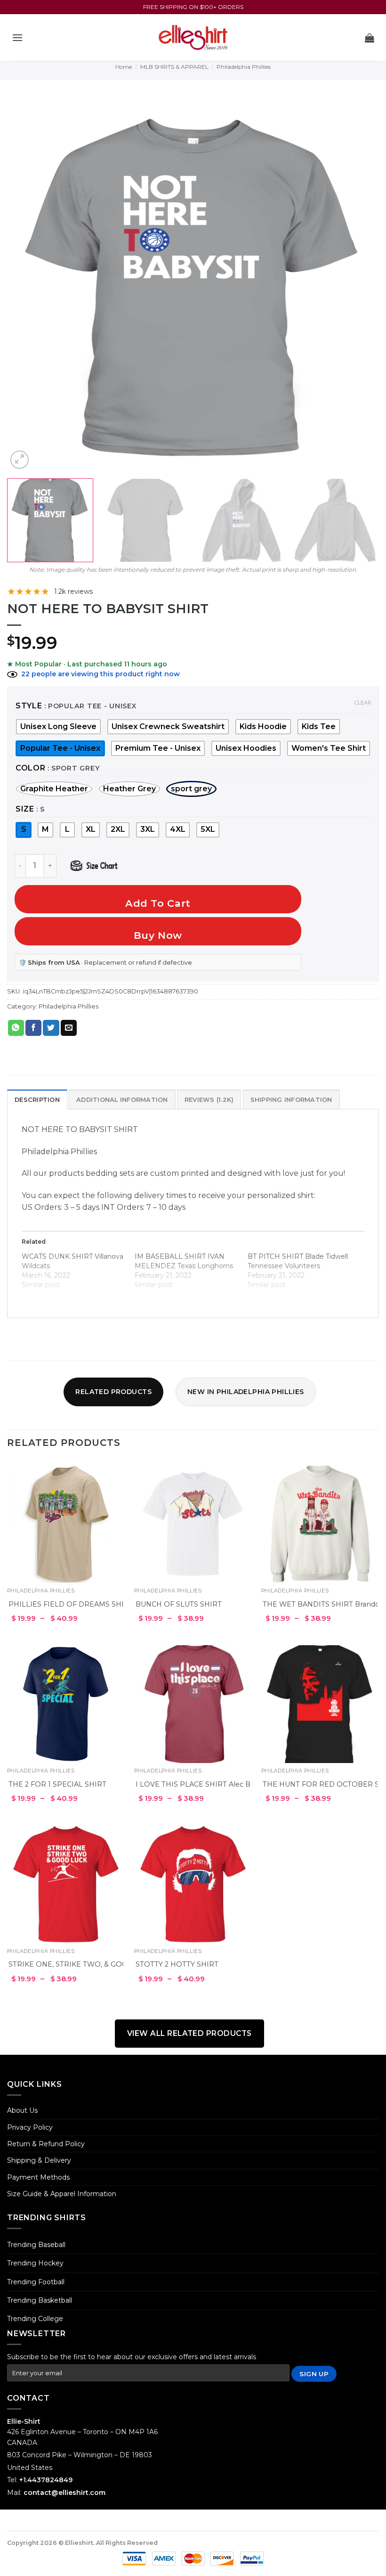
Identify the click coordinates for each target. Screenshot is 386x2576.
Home (124, 67)
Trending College (35, 2319)
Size (25, 809)
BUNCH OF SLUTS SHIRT (179, 1604)
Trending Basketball (40, 2300)
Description (37, 1100)
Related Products (113, 1392)
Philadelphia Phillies (244, 67)
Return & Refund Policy (46, 2144)
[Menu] (17, 37)
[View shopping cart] (370, 38)
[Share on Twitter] (51, 1028)
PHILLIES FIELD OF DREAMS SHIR (69, 1604)
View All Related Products (189, 2033)
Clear (363, 703)
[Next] (360, 285)
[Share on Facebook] (33, 1028)
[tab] (37, 1099)
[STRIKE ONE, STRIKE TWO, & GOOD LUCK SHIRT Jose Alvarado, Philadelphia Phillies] (66, 1884)
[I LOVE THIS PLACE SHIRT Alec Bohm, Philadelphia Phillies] (193, 1704)
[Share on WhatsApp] (16, 1028)
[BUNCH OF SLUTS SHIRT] (193, 1524)
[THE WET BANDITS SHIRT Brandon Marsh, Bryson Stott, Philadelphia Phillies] (320, 1524)
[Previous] (26, 285)
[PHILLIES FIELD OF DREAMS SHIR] (66, 1524)
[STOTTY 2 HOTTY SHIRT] (193, 1884)
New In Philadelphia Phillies (246, 1392)
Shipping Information (291, 1100)
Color (31, 768)
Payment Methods (38, 2177)
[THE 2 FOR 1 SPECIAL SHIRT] (66, 1704)
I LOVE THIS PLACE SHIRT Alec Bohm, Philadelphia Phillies (237, 1784)
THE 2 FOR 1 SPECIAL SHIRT (57, 1784)
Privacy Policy (30, 2127)
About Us (22, 2110)
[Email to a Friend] (69, 1028)
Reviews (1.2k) (209, 1100)
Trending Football (36, 2282)
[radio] (263, 727)
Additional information (122, 1100)
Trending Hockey (35, 2263)
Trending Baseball (36, 2245)
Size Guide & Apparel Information (62, 2194)
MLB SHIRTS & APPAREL (174, 67)
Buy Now (158, 935)
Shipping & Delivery (39, 2160)
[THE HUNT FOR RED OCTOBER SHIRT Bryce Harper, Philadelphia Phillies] (320, 1704)
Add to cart (158, 903)
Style (29, 706)
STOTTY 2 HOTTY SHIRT (177, 1964)
